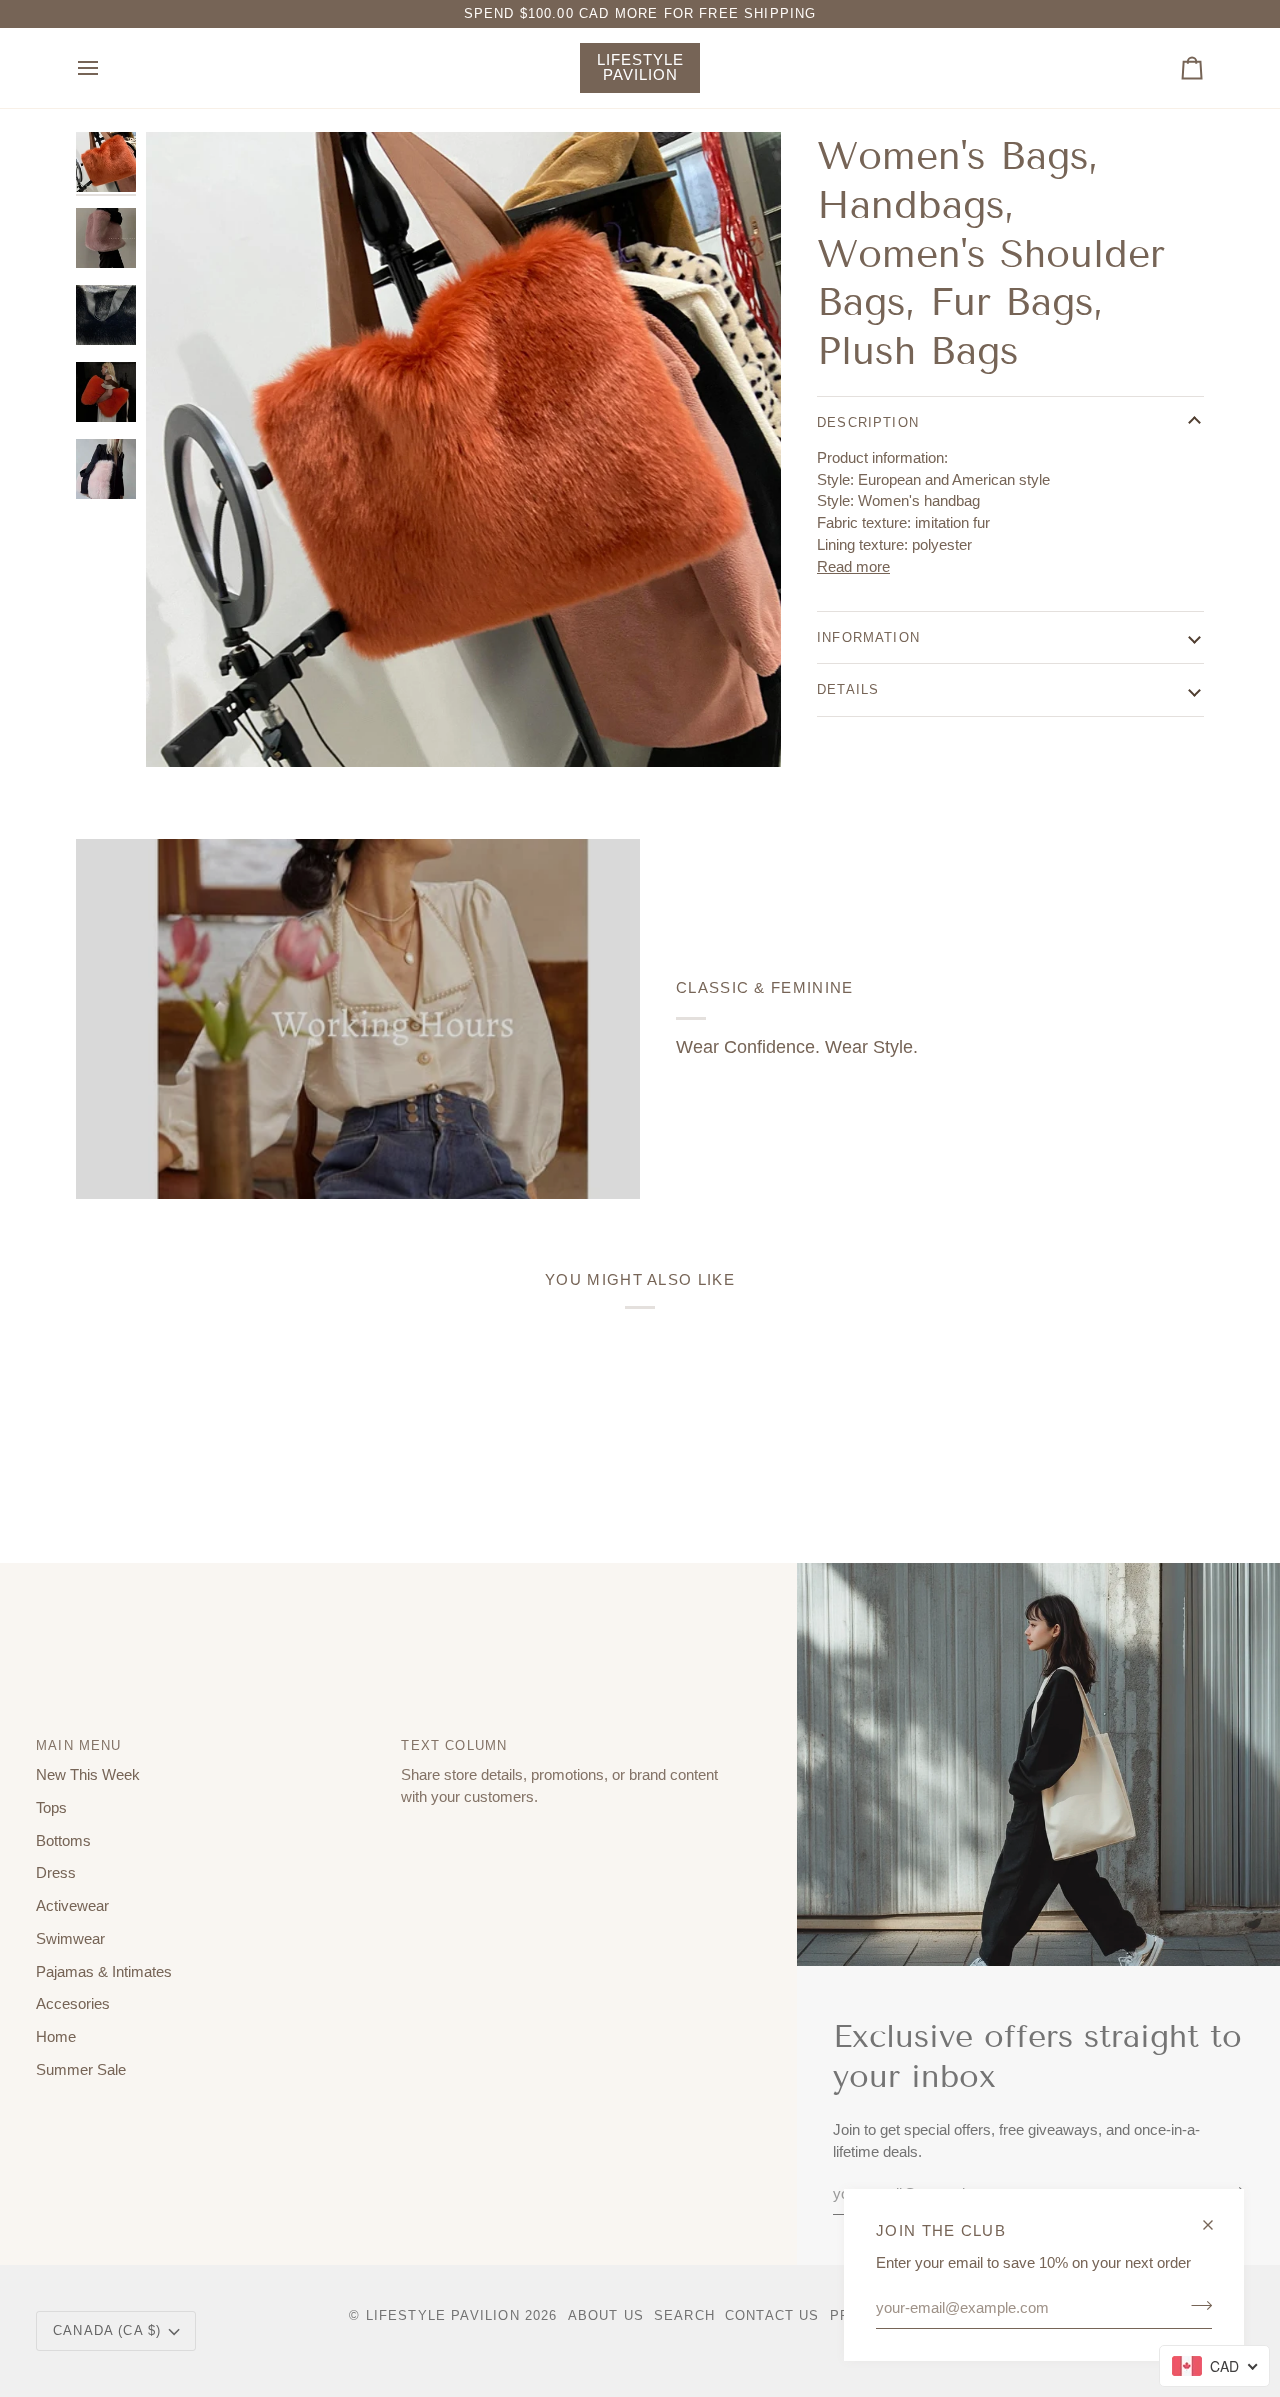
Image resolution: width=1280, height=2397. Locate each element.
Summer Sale (81, 2070)
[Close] (1216, 2216)
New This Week (88, 1775)
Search (684, 2315)
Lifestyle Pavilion (443, 2315)
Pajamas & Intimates (104, 1972)
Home (56, 2037)
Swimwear (70, 1939)
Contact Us (772, 2315)
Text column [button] (454, 1745)
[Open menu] (106, 68)
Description (868, 421)
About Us (606, 2315)
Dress (56, 1873)
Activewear (72, 1906)
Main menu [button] (79, 1745)
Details (848, 689)
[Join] (1195, 2305)
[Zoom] (463, 449)
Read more (853, 567)
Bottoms (63, 1841)
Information (868, 636)
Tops (51, 1808)
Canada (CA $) (107, 2330)
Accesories (73, 2004)
